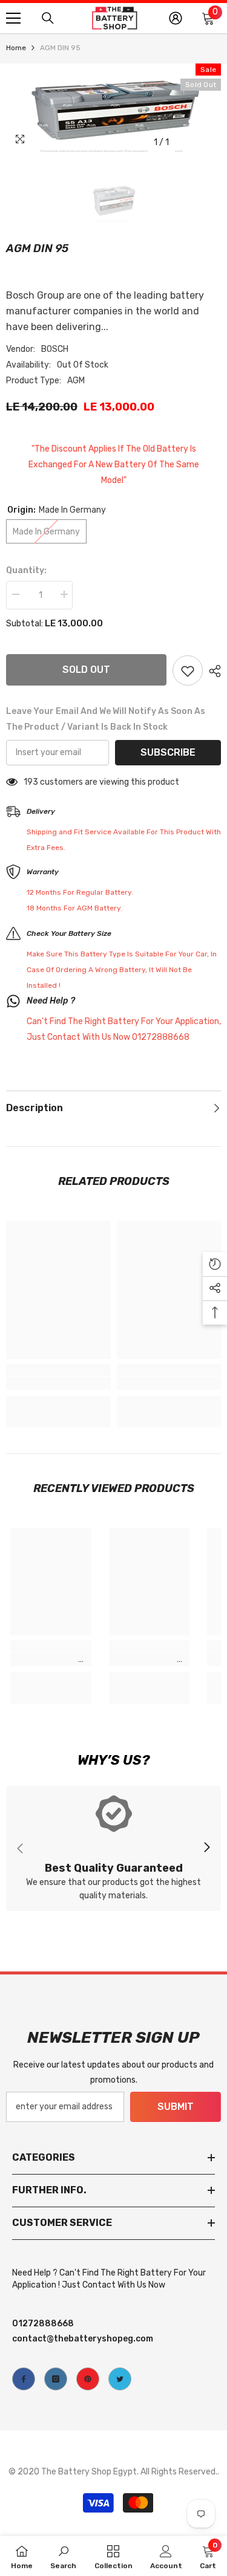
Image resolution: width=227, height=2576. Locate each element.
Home (16, 48)
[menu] (13, 18)
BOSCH (55, 349)
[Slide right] (206, 1848)
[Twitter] (120, 2379)
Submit (176, 2107)
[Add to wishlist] (188, 670)
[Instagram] (56, 2379)
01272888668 (43, 2324)
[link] (58, 1383)
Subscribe (168, 752)
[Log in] (176, 18)
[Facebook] (24, 2379)
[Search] (48, 18)
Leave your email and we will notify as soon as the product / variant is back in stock (106, 719)
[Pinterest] (88, 2379)
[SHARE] (212, 671)
